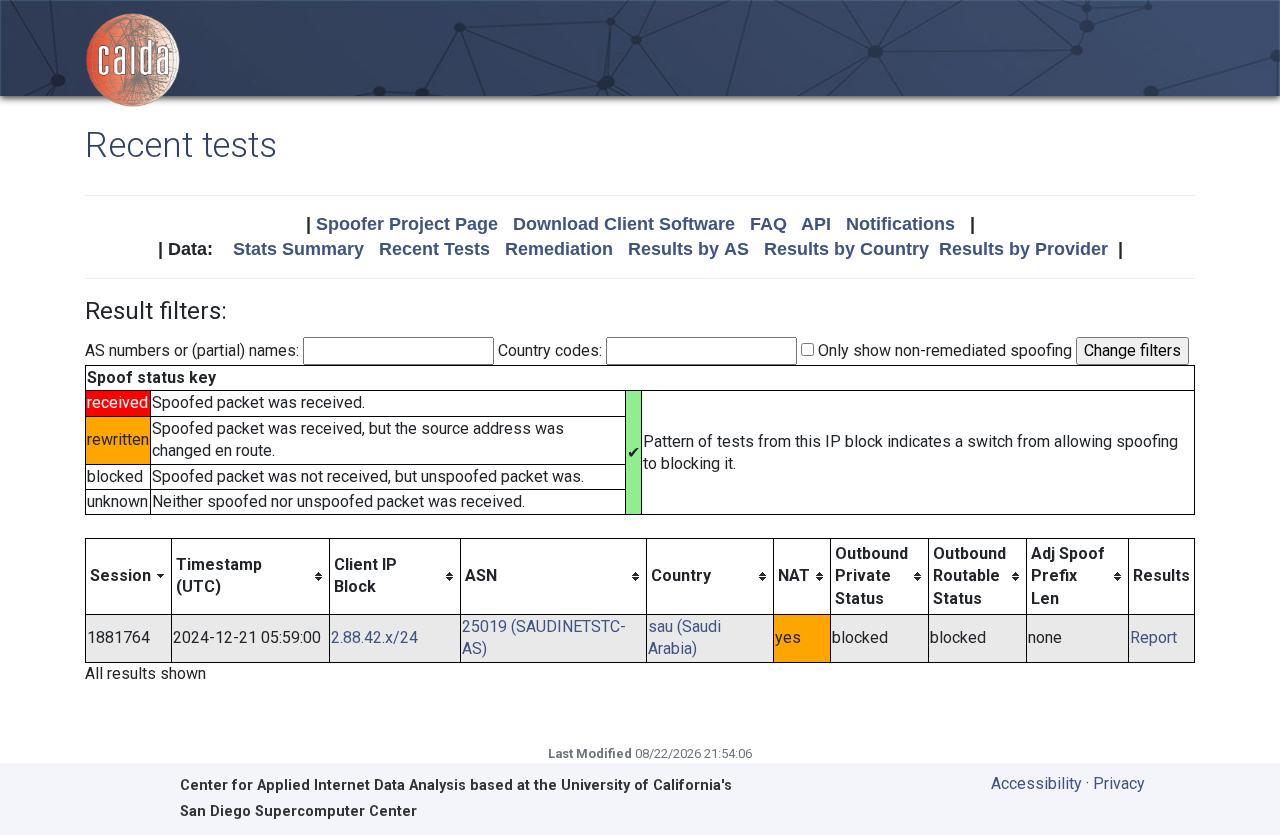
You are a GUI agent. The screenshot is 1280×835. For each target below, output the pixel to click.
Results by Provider (1023, 249)
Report (1153, 637)
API (816, 224)
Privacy (1119, 783)
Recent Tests (434, 249)
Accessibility (1036, 783)
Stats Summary (298, 249)
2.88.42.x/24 (374, 637)
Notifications (900, 224)
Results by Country (846, 249)
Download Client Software (624, 224)
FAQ (768, 224)
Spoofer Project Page (407, 224)
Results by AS (688, 249)
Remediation (559, 249)
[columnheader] (129, 576)
